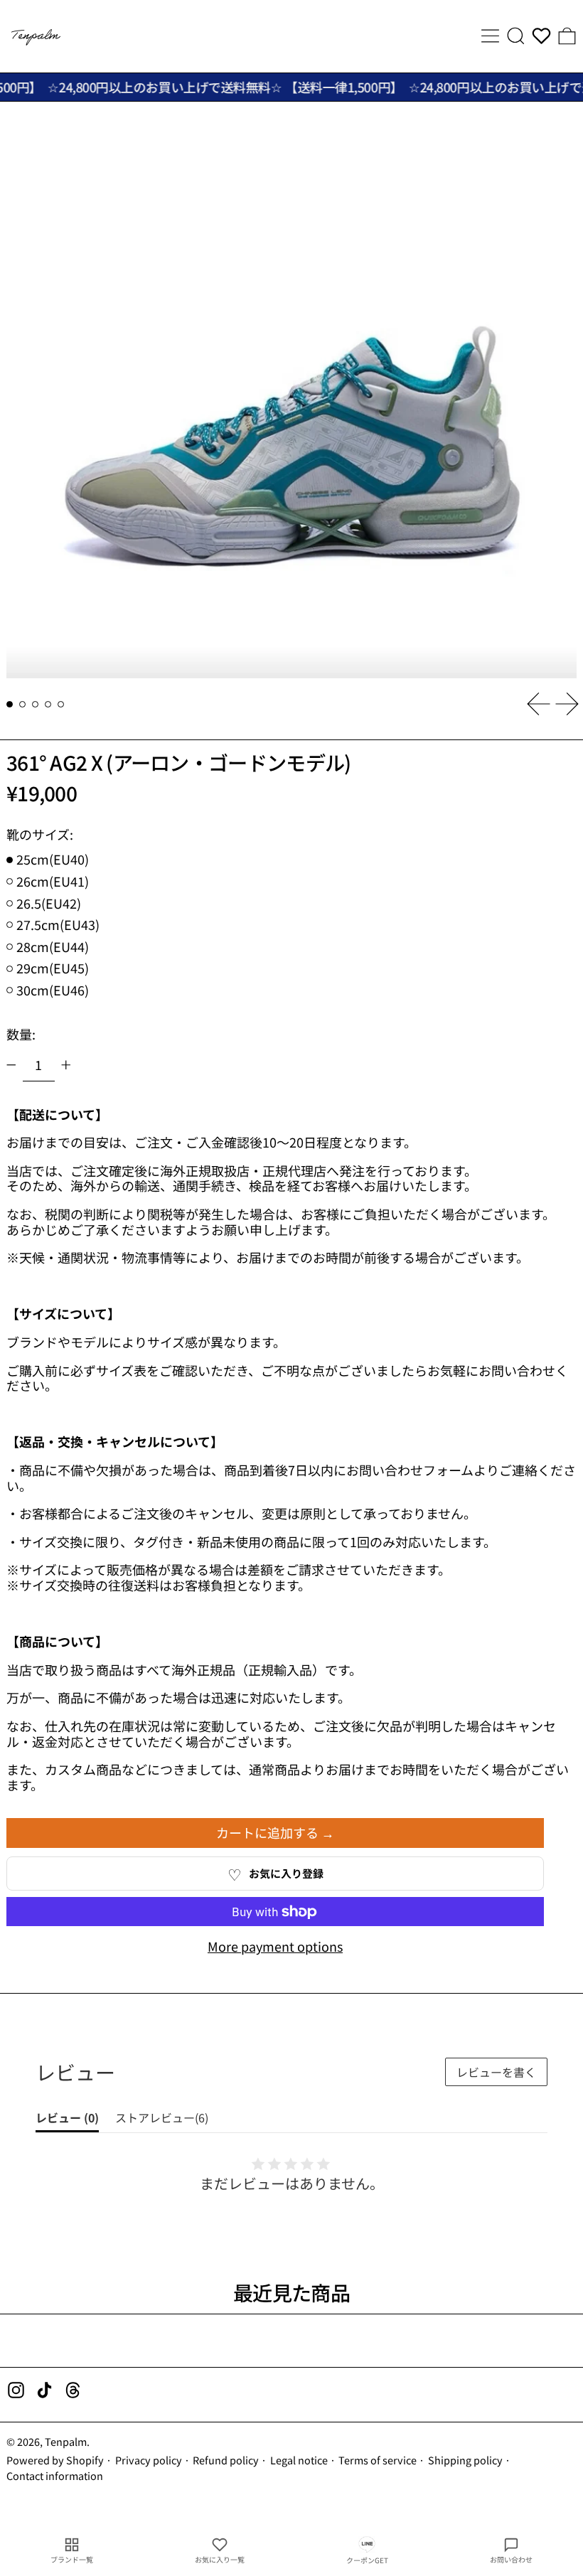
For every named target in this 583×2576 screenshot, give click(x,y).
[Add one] (66, 1065)
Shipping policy (465, 2460)
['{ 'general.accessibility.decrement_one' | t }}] (11, 1065)
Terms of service (378, 2460)
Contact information (55, 2475)
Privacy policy (149, 2460)
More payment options (275, 1947)
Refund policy (226, 2460)
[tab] (10, 704)
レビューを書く (496, 2072)
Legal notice (299, 2460)
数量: (21, 1034)
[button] (516, 36)
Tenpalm (66, 2441)
